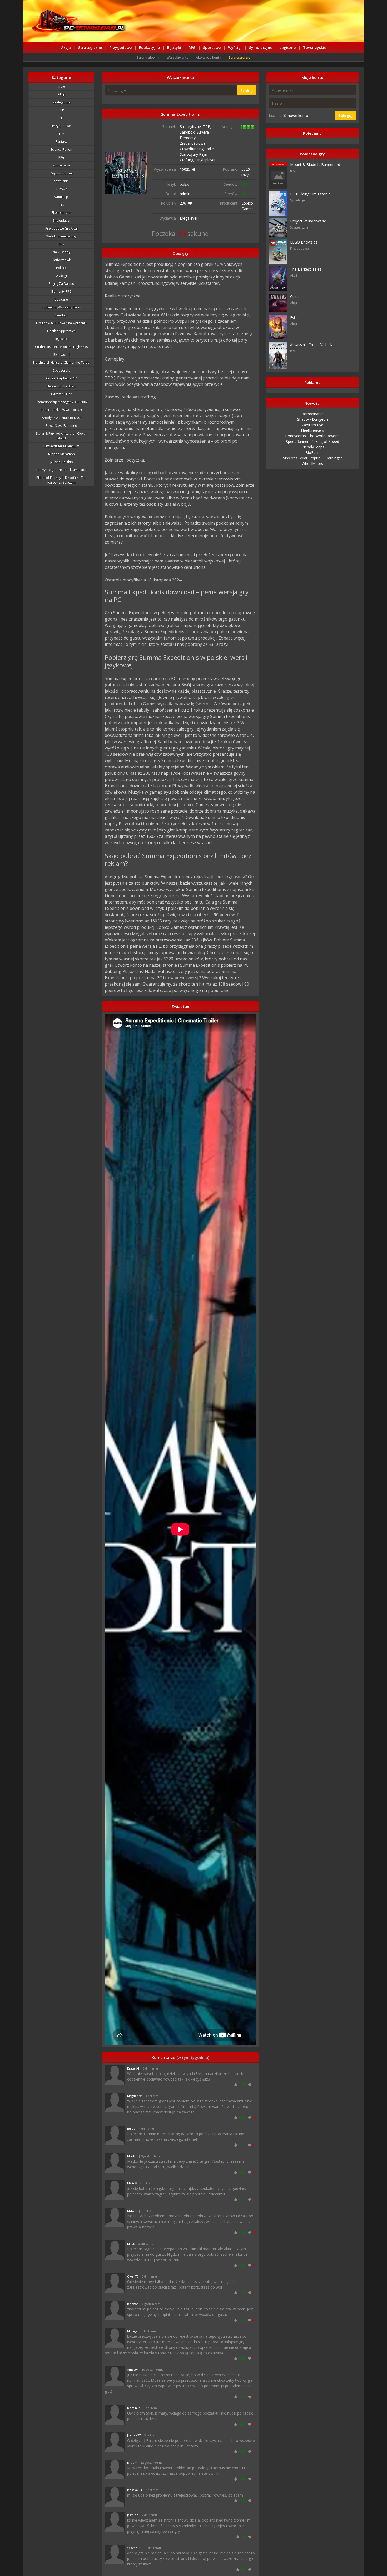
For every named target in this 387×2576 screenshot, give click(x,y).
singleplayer (205, 160)
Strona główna (148, 57)
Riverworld (61, 355)
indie (61, 86)
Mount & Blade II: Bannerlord (315, 164)
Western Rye (312, 425)
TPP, (207, 127)
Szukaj (247, 91)
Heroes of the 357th (61, 386)
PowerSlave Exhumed (61, 426)
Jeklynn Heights (61, 462)
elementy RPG (61, 291)
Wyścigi (235, 47)
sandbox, (188, 132)
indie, (210, 149)
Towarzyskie (315, 47)
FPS (61, 244)
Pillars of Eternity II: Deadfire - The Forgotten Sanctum (61, 480)
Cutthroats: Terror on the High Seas (61, 347)
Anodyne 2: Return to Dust (61, 418)
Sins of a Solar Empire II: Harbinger (312, 458)
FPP (61, 110)
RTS (61, 205)
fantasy (61, 142)
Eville (294, 318)
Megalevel (188, 218)
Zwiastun (180, 1006)
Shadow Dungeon (312, 419)
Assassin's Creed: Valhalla (312, 345)
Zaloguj (345, 116)
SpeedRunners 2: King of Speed (312, 441)
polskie (61, 268)
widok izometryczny (61, 236)
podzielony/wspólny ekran (61, 307)
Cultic (295, 296)
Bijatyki (174, 47)
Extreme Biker (61, 394)
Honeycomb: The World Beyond (312, 436)
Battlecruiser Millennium (61, 446)
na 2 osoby (61, 252)
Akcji (61, 94)
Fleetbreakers (312, 430)
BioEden (312, 452)
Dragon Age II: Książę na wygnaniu (61, 323)
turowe (61, 189)
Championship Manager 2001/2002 (61, 402)
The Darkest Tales (306, 269)
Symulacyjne (261, 47)
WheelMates (312, 463)
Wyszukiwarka (178, 57)
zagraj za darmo (61, 284)
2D (61, 118)
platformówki (61, 260)
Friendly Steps (312, 447)
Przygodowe (120, 47)
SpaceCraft (61, 370)
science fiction (61, 149)
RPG (192, 47)
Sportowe (212, 47)
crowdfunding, (193, 149)
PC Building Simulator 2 (310, 194)
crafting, (188, 160)
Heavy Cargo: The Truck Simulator (61, 470)
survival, (204, 132)
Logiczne (288, 47)
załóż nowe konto (293, 116)
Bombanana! (312, 414)
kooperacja (61, 165)
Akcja (66, 47)
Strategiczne (90, 47)
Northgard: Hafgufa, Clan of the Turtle (61, 362)
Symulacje (61, 197)
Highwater (61, 339)
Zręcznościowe (61, 173)
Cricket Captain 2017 (61, 378)
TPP (61, 134)
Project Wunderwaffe (308, 221)
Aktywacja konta (209, 57)
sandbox (61, 315)
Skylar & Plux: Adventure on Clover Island (61, 436)
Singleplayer (61, 220)
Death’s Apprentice (61, 331)
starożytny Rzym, (195, 154)
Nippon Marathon (61, 454)
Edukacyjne (149, 47)
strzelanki (61, 181)
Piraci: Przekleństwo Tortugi (61, 410)
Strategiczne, (191, 127)
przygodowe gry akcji (61, 228)
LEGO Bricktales (304, 242)
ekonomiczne (61, 213)
